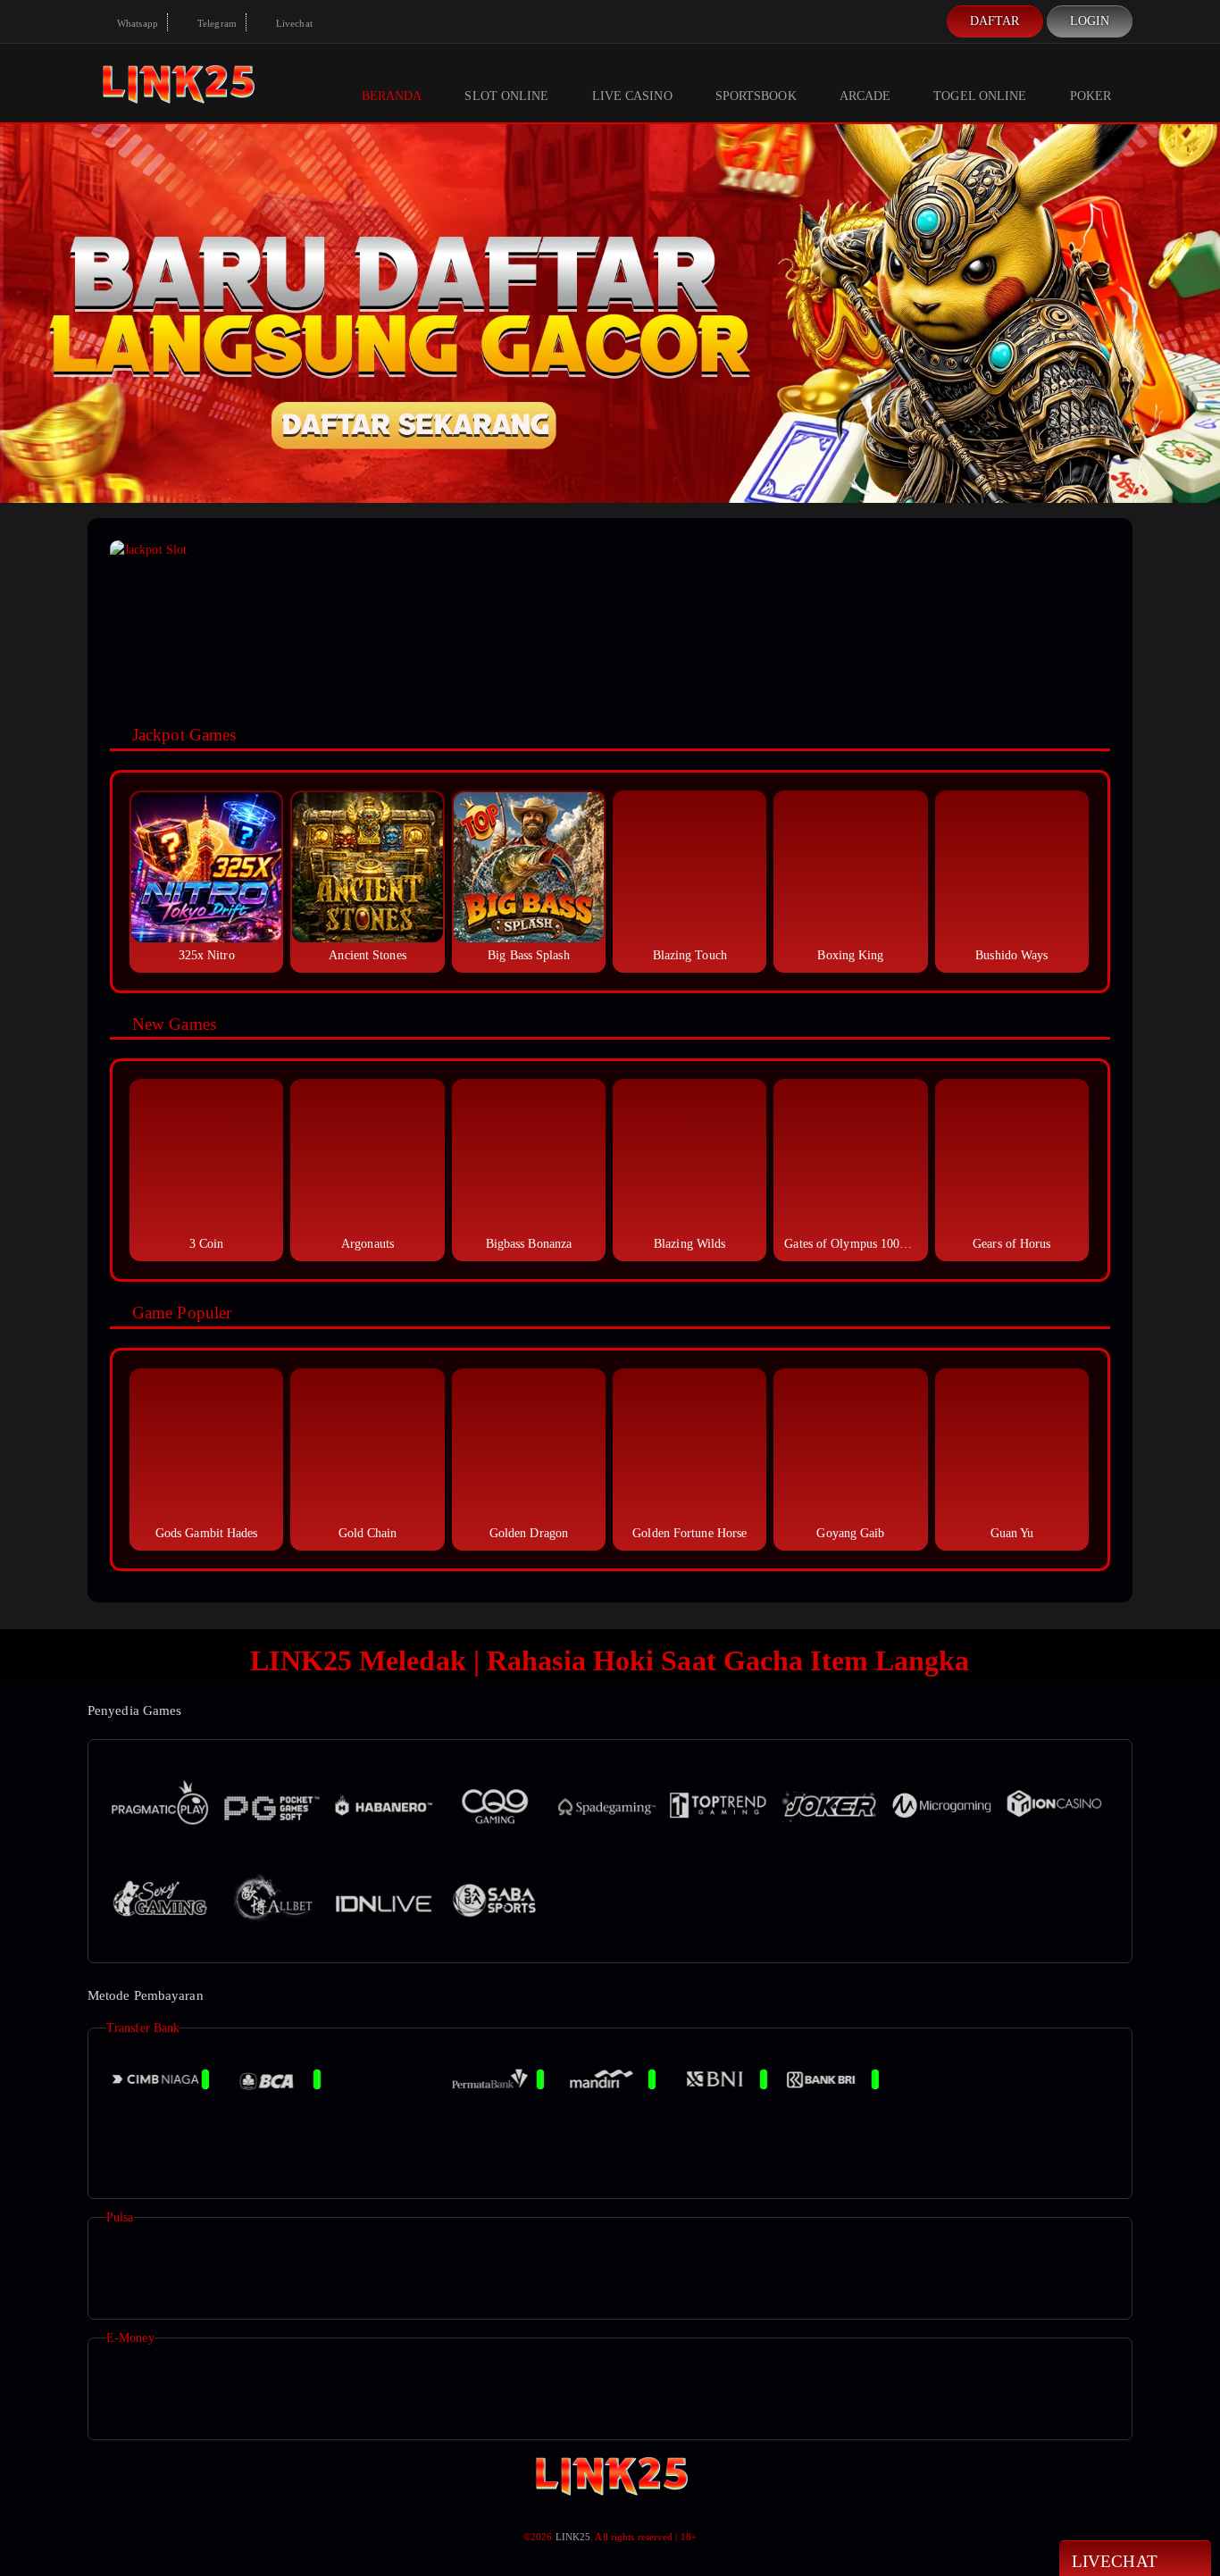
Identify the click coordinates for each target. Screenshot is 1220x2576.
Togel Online (980, 96)
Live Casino (632, 96)
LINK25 (573, 2537)
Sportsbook (756, 96)
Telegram (216, 23)
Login (1090, 21)
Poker (1091, 96)
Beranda (392, 96)
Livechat (293, 23)
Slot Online (506, 96)
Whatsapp (136, 23)
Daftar (995, 21)
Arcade (865, 96)
